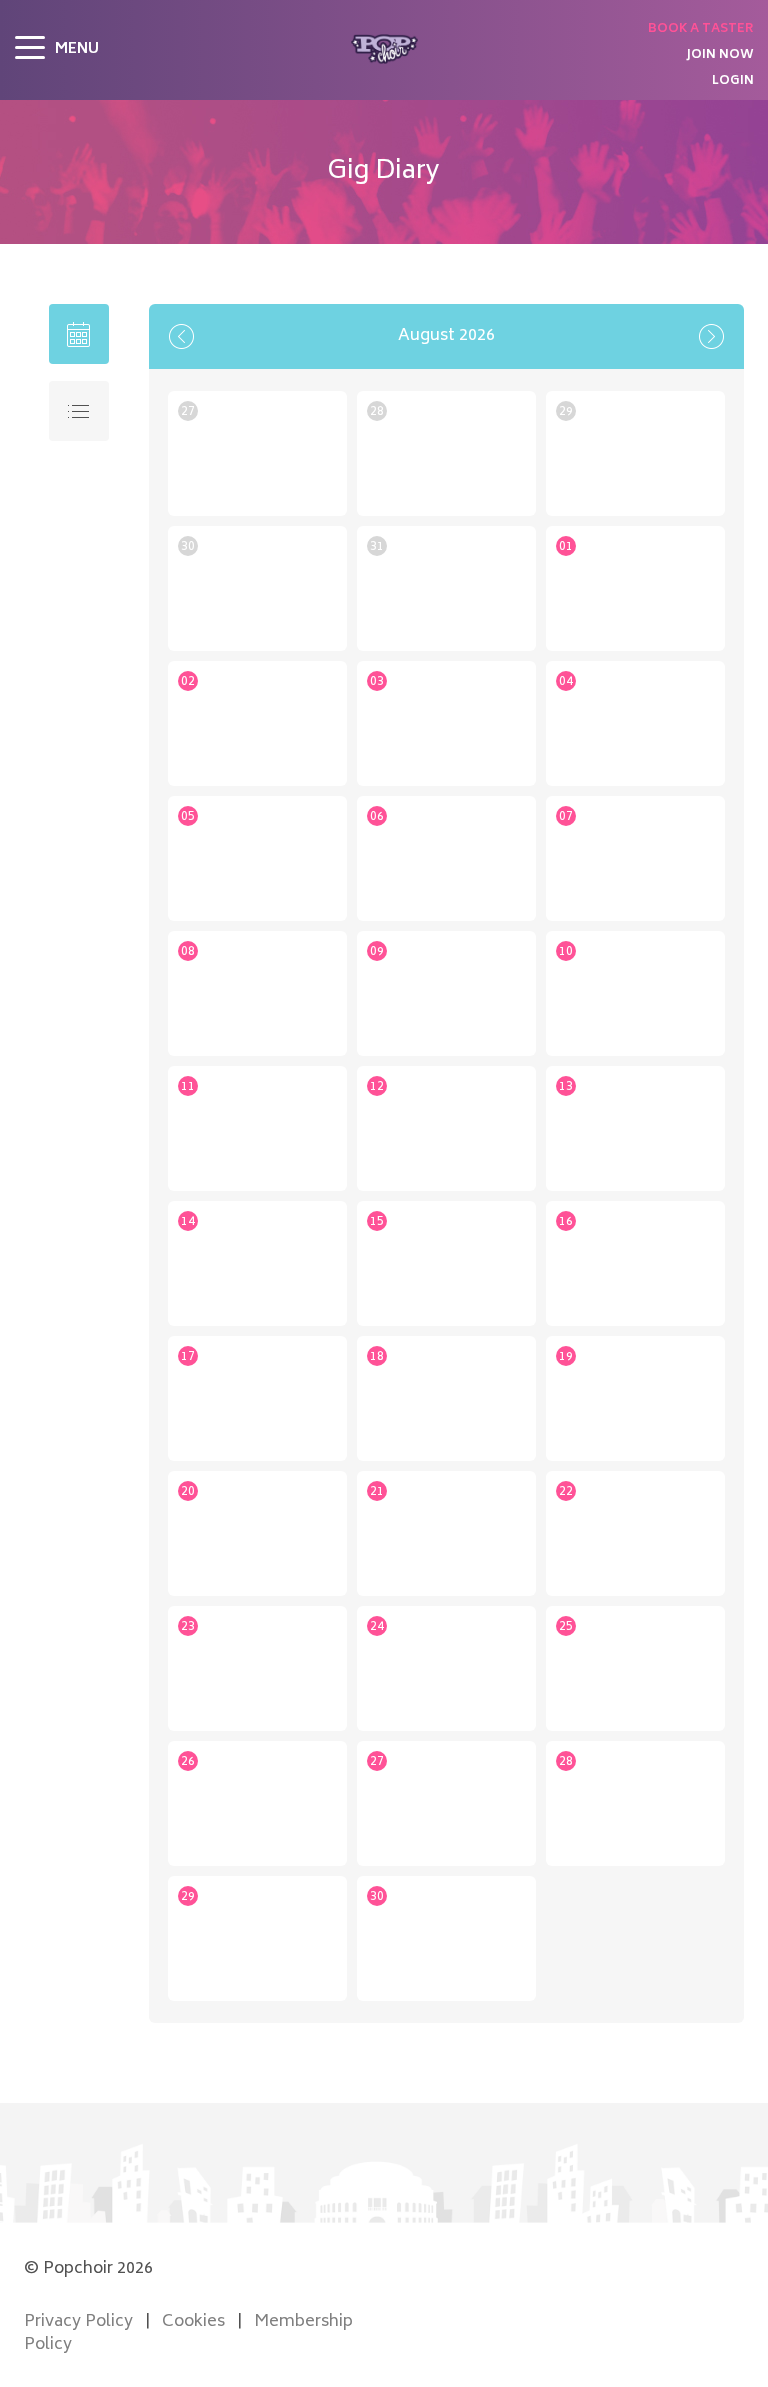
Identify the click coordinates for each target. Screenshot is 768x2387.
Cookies (193, 2322)
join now (720, 56)
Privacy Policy (78, 2322)
